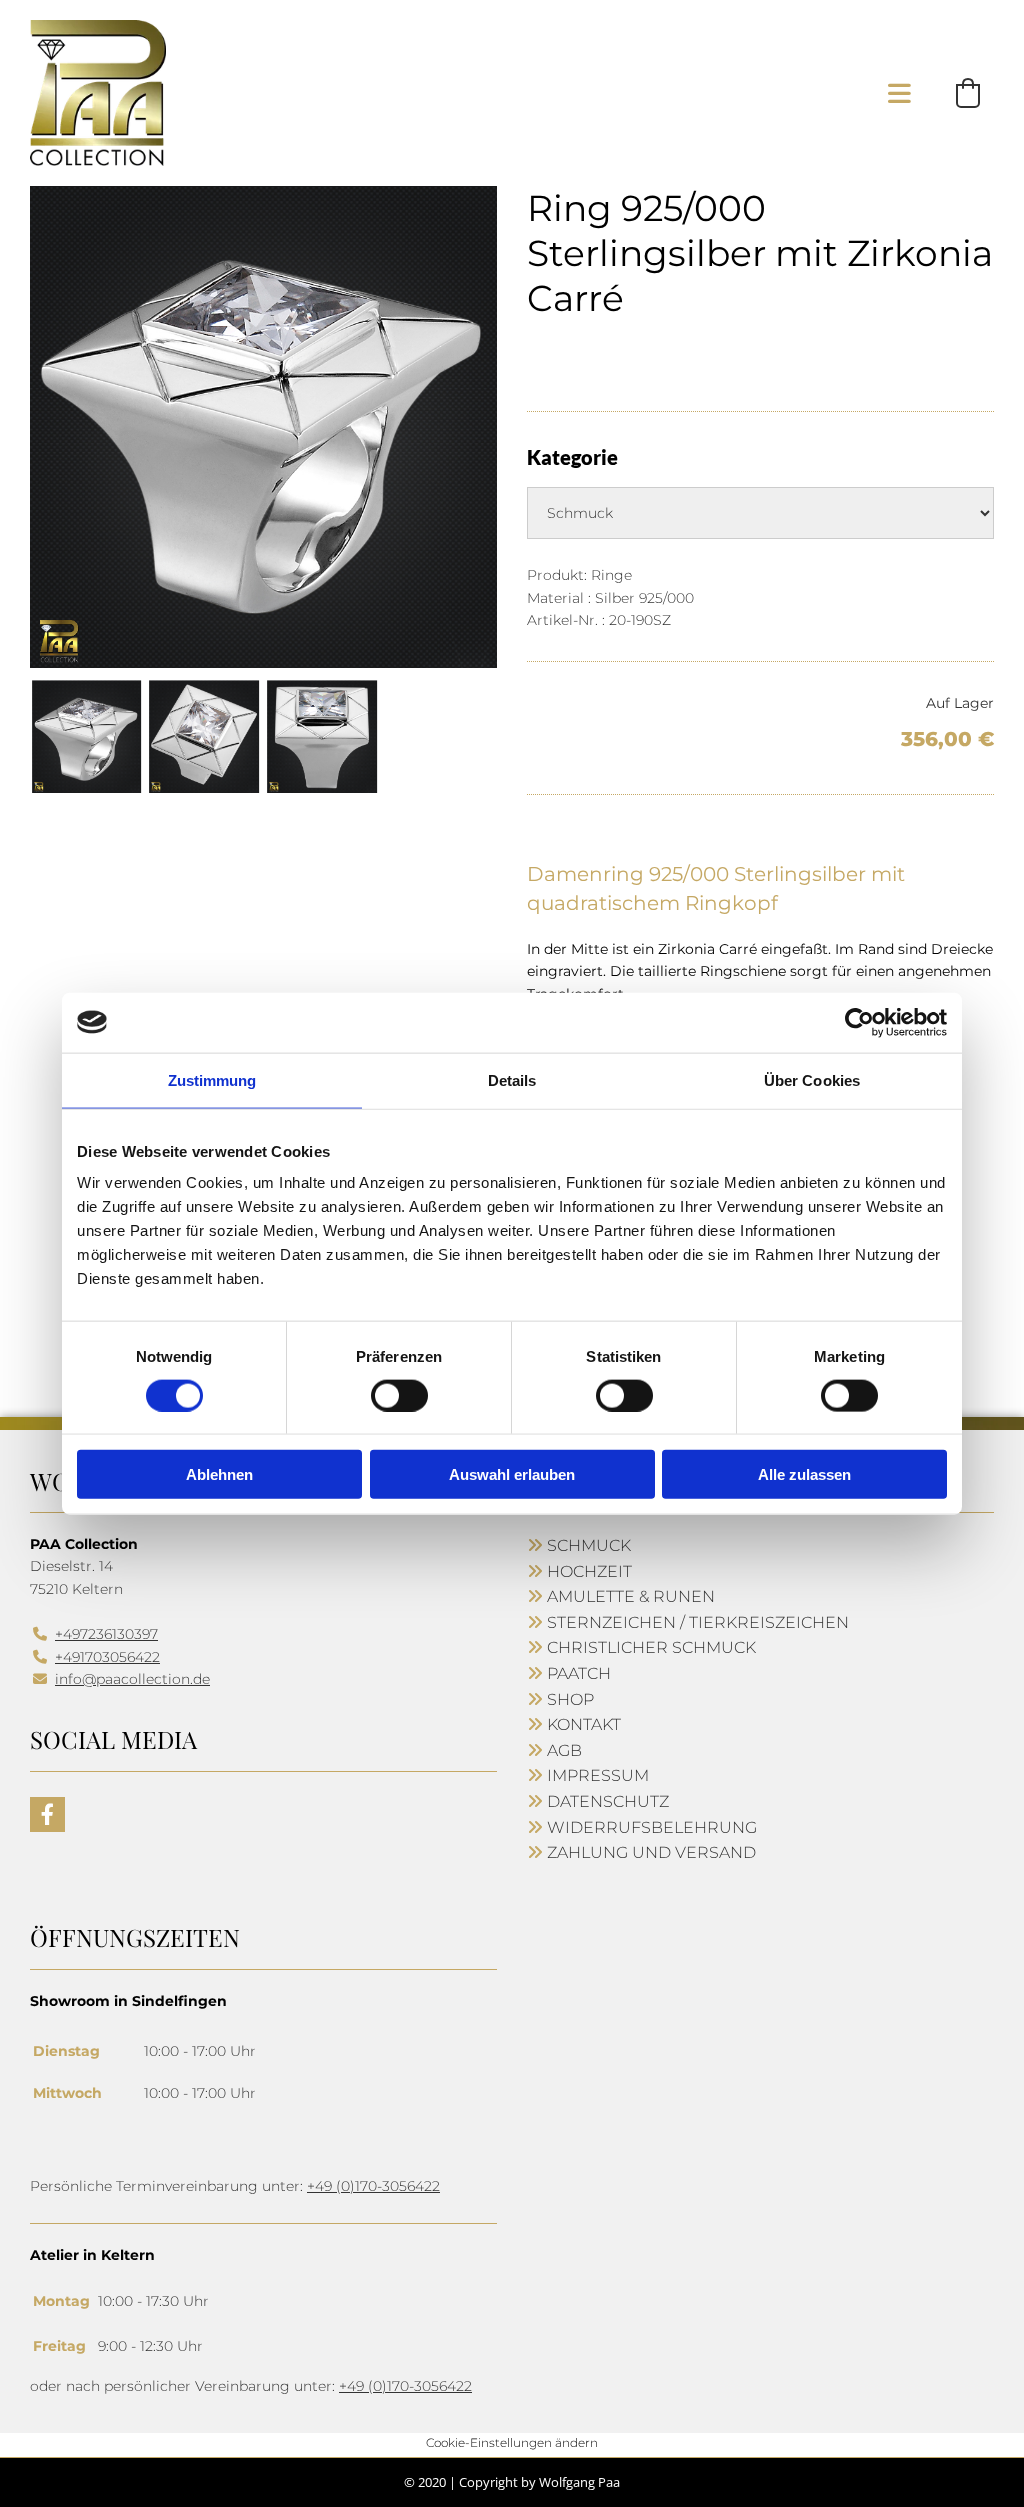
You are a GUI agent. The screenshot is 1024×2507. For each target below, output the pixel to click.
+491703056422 (107, 1657)
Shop (570, 1699)
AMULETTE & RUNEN (631, 1596)
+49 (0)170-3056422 (373, 2186)
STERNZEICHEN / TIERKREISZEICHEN (698, 1622)
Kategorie (572, 457)
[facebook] (47, 1814)
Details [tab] (512, 1079)
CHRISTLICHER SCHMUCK (651, 1647)
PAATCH (579, 1673)
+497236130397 (106, 1634)
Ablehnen (219, 1474)
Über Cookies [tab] (812, 1079)
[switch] (399, 1395)
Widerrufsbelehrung (652, 1827)
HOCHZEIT (589, 1571)
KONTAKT (584, 1724)
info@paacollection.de (132, 1679)
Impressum (598, 1775)
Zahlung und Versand (651, 1852)
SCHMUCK (589, 1545)
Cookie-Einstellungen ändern (512, 2442)
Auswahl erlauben (512, 1474)
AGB (564, 1750)
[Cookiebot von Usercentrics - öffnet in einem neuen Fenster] (859, 1022)
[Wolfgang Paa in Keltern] (98, 93)
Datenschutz (608, 1801)
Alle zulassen (804, 1474)
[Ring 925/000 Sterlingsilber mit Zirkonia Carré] (263, 427)
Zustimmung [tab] (212, 1079)
